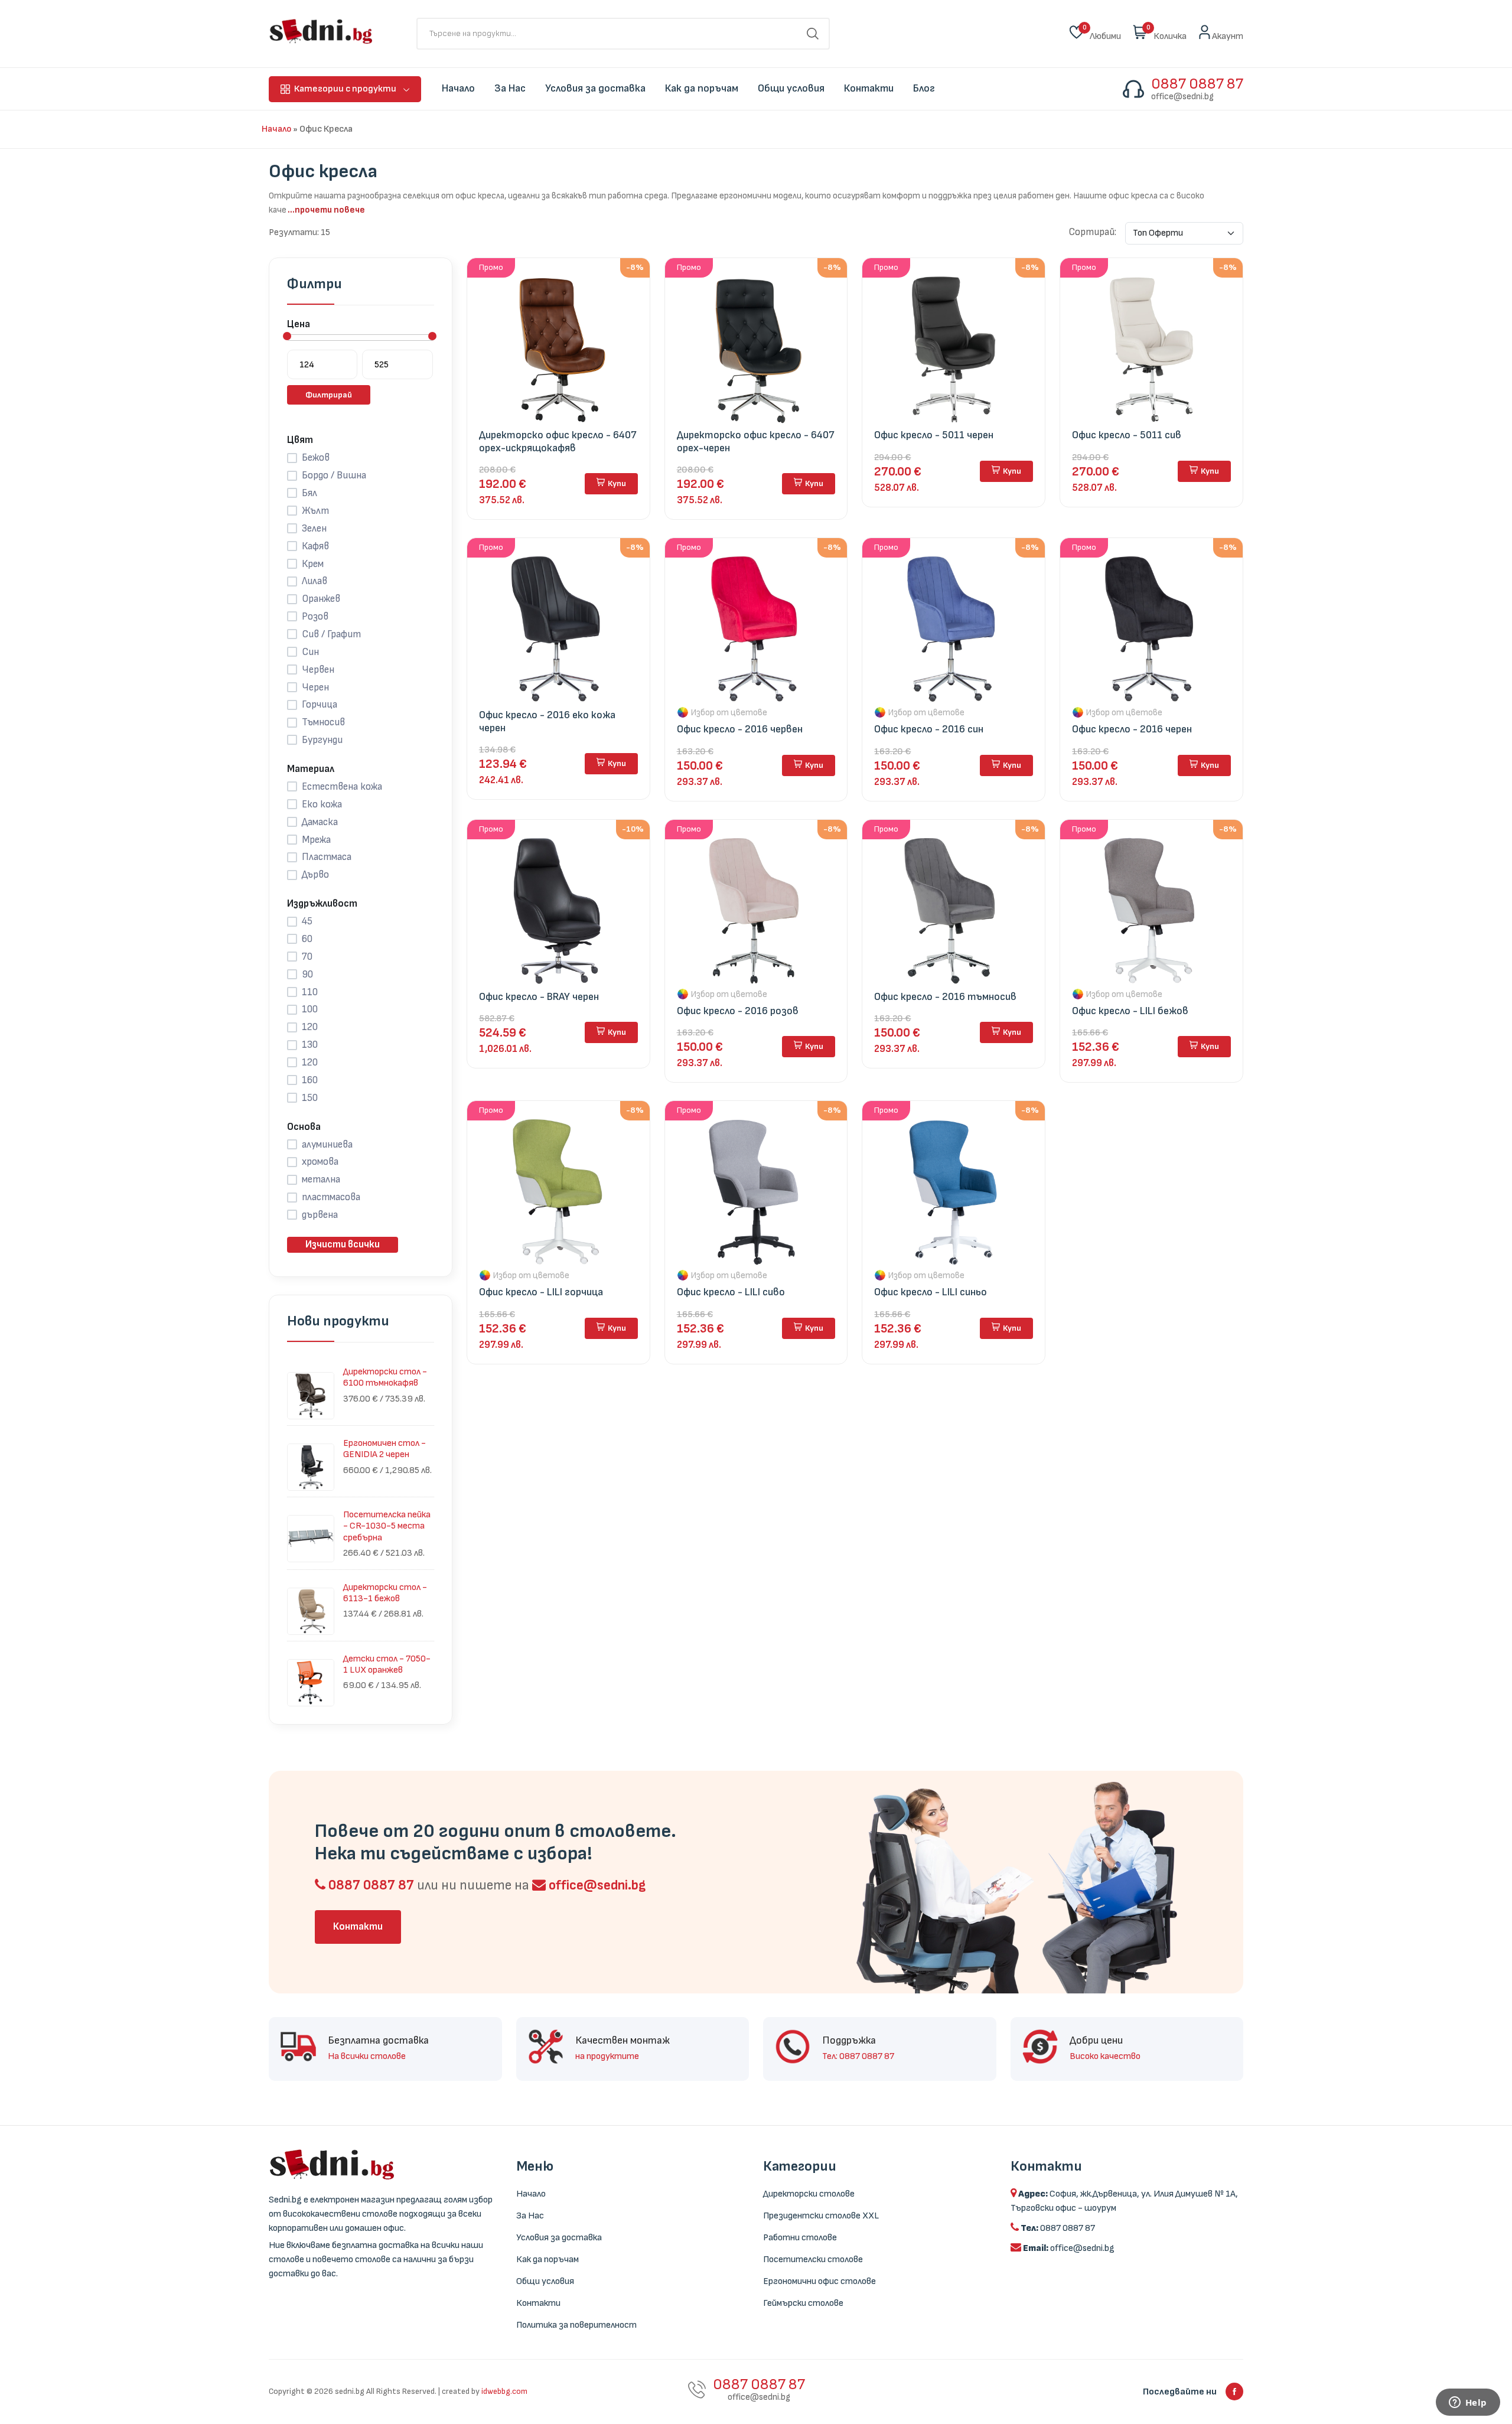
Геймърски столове (803, 2303)
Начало (276, 129)
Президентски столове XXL (821, 2216)
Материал (311, 769)
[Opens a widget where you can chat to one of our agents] (1468, 2403)
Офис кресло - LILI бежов (1130, 1011)
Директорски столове (809, 2194)
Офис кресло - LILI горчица (541, 1292)
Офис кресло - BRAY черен (539, 997)
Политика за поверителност (576, 2325)
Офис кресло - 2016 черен (1132, 729)
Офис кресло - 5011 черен (934, 435)
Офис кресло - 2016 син (929, 729)
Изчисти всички (343, 1244)
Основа (304, 1127)
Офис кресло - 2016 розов (738, 1011)
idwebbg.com (504, 2391)
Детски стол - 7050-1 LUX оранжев (387, 1664)
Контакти (358, 1927)
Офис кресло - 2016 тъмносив (945, 997)
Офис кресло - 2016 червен (740, 729)
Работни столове (800, 2238)
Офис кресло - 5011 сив (1127, 435)
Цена (299, 324)
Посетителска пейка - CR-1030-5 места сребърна (387, 1526)
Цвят (300, 440)
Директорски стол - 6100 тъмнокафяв (385, 1377)
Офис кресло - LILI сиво (731, 1292)
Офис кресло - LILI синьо (931, 1292)
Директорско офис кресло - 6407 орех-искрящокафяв (558, 442)
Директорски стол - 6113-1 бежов (385, 1593)
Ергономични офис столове (819, 2281)
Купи (617, 483)
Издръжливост (322, 904)
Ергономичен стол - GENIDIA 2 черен (384, 1449)
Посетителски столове (813, 2260)
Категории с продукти (345, 89)
